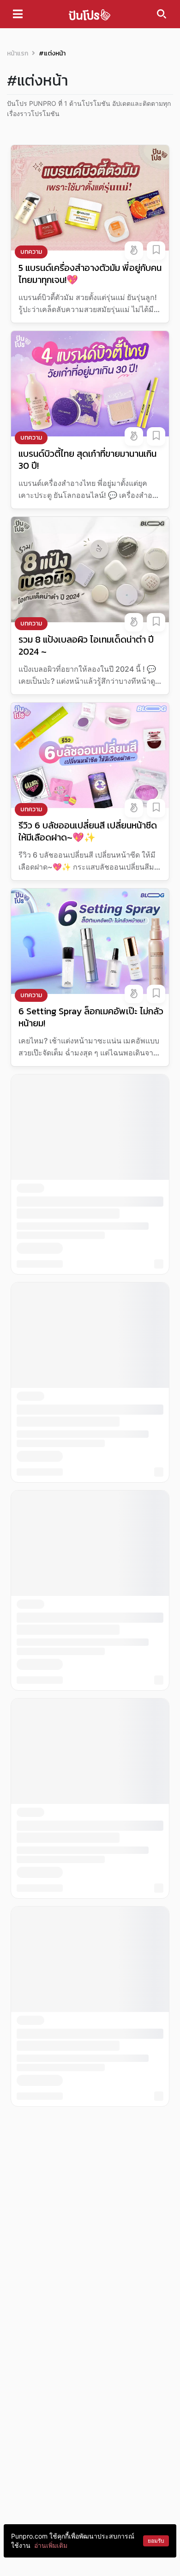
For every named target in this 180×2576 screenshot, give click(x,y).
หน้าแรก (18, 53)
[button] (134, 251)
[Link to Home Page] (90, 14)
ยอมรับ (156, 2541)
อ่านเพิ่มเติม (51, 2545)
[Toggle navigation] (18, 14)
